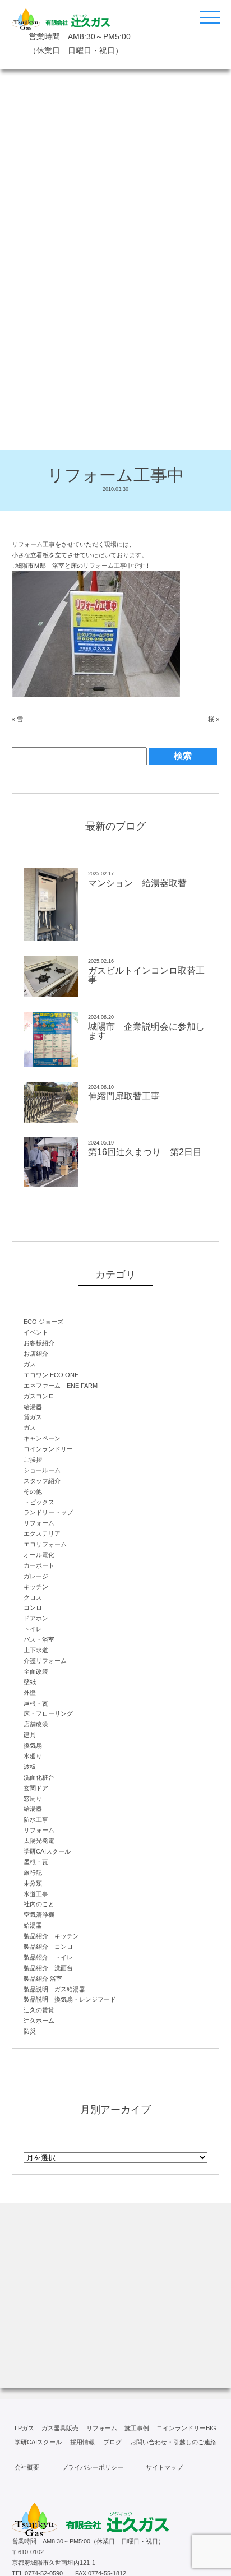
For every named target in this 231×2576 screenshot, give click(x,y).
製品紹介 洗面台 (48, 1968)
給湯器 (33, 1407)
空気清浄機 (39, 1915)
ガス (30, 1364)
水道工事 (36, 1894)
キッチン (36, 1587)
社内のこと (39, 1904)
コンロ (33, 1607)
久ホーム (39, 2021)
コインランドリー (48, 1449)
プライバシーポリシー (93, 2467)
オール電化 (39, 1555)
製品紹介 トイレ (48, 1957)
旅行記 (33, 1873)
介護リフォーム (45, 1661)
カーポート (39, 1565)
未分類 (33, 1883)
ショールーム (42, 1470)
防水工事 (36, 1819)
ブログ (112, 2442)
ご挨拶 (33, 1460)
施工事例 (137, 2428)
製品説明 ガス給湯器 (54, 1989)
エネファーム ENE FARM (61, 1386)
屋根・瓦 (36, 1703)
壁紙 (30, 1682)
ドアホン (36, 1618)
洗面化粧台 (39, 1777)
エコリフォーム (45, 1544)
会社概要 (27, 2467)
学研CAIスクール (47, 1851)
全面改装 (36, 1671)
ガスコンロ (39, 1396)
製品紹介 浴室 (43, 1979)
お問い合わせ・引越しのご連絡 (173, 2442)
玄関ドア (36, 1788)
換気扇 (33, 1745)
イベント (36, 1332)
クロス (33, 1597)
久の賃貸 (39, 2010)
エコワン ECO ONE (51, 1375)
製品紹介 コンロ (48, 1947)
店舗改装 (36, 1724)
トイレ (33, 1629)
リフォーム (39, 1523)
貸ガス (33, 1417)
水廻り (33, 1756)
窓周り (33, 1799)
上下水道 (36, 1650)
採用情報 (82, 2442)
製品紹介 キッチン (51, 1936)
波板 (30, 1767)
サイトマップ (164, 2467)
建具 (30, 1735)
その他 (33, 1491)
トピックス (39, 1502)
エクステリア (42, 1533)
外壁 (30, 1693)
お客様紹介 (39, 1343)
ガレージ (36, 1576)
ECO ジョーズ (43, 1322)
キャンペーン (42, 1438)
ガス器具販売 (60, 2428)
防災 (30, 2031)
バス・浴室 (39, 1639)
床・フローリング (48, 1713)
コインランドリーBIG (186, 2428)
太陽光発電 (39, 1841)
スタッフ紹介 (42, 1481)
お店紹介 (36, 1354)
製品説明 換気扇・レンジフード (70, 1999)
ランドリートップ (48, 1512)
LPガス (24, 2428)
